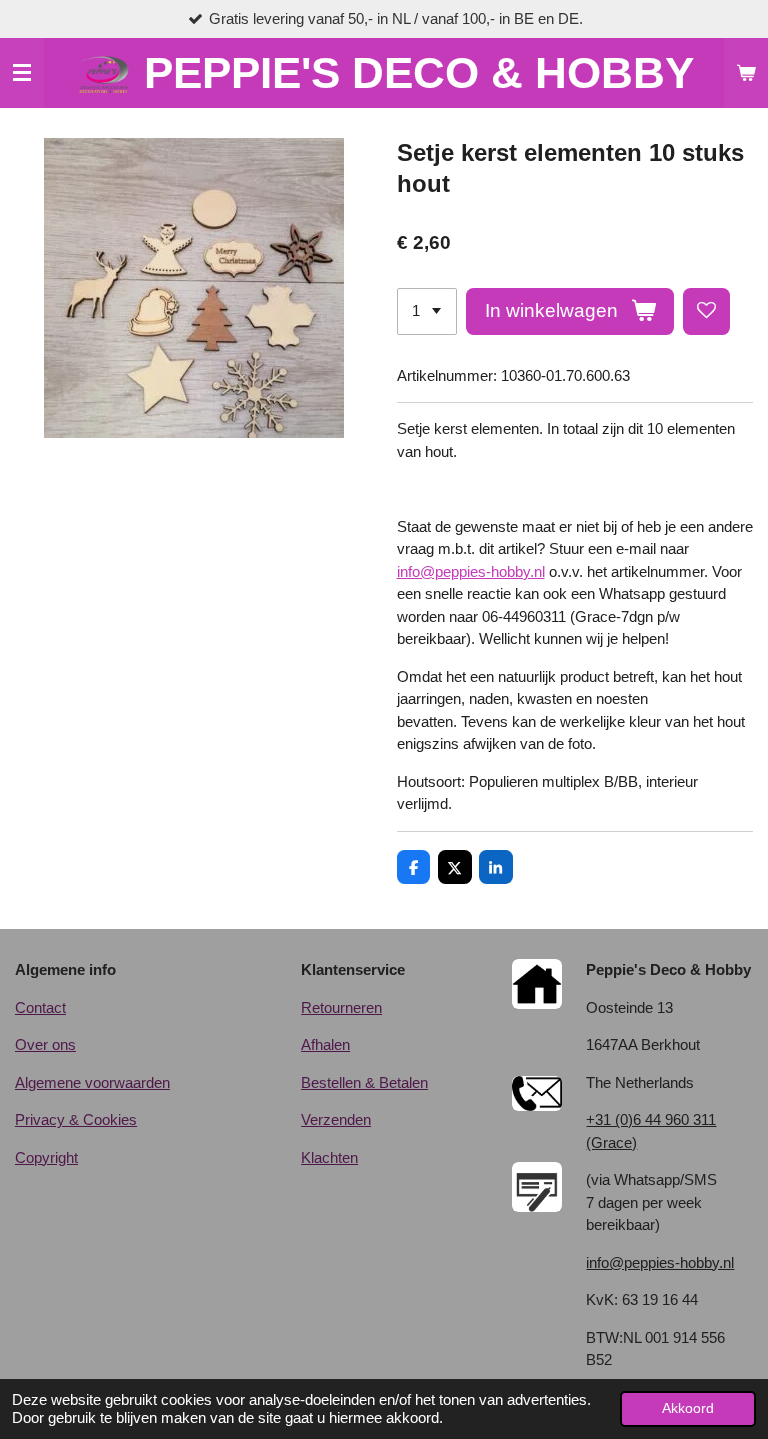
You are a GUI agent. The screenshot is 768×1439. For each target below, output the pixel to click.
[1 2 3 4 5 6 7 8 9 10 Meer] (427, 311)
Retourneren (341, 1007)
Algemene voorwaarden (92, 1082)
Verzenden (336, 1119)
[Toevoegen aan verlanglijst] (706, 311)
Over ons (45, 1044)
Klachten (329, 1157)
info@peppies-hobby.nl (471, 571)
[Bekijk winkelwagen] (746, 73)
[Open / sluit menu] (22, 73)
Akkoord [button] (688, 1408)
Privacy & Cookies (76, 1119)
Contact (40, 1007)
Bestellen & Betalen (364, 1082)
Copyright (46, 1157)
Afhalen (325, 1044)
